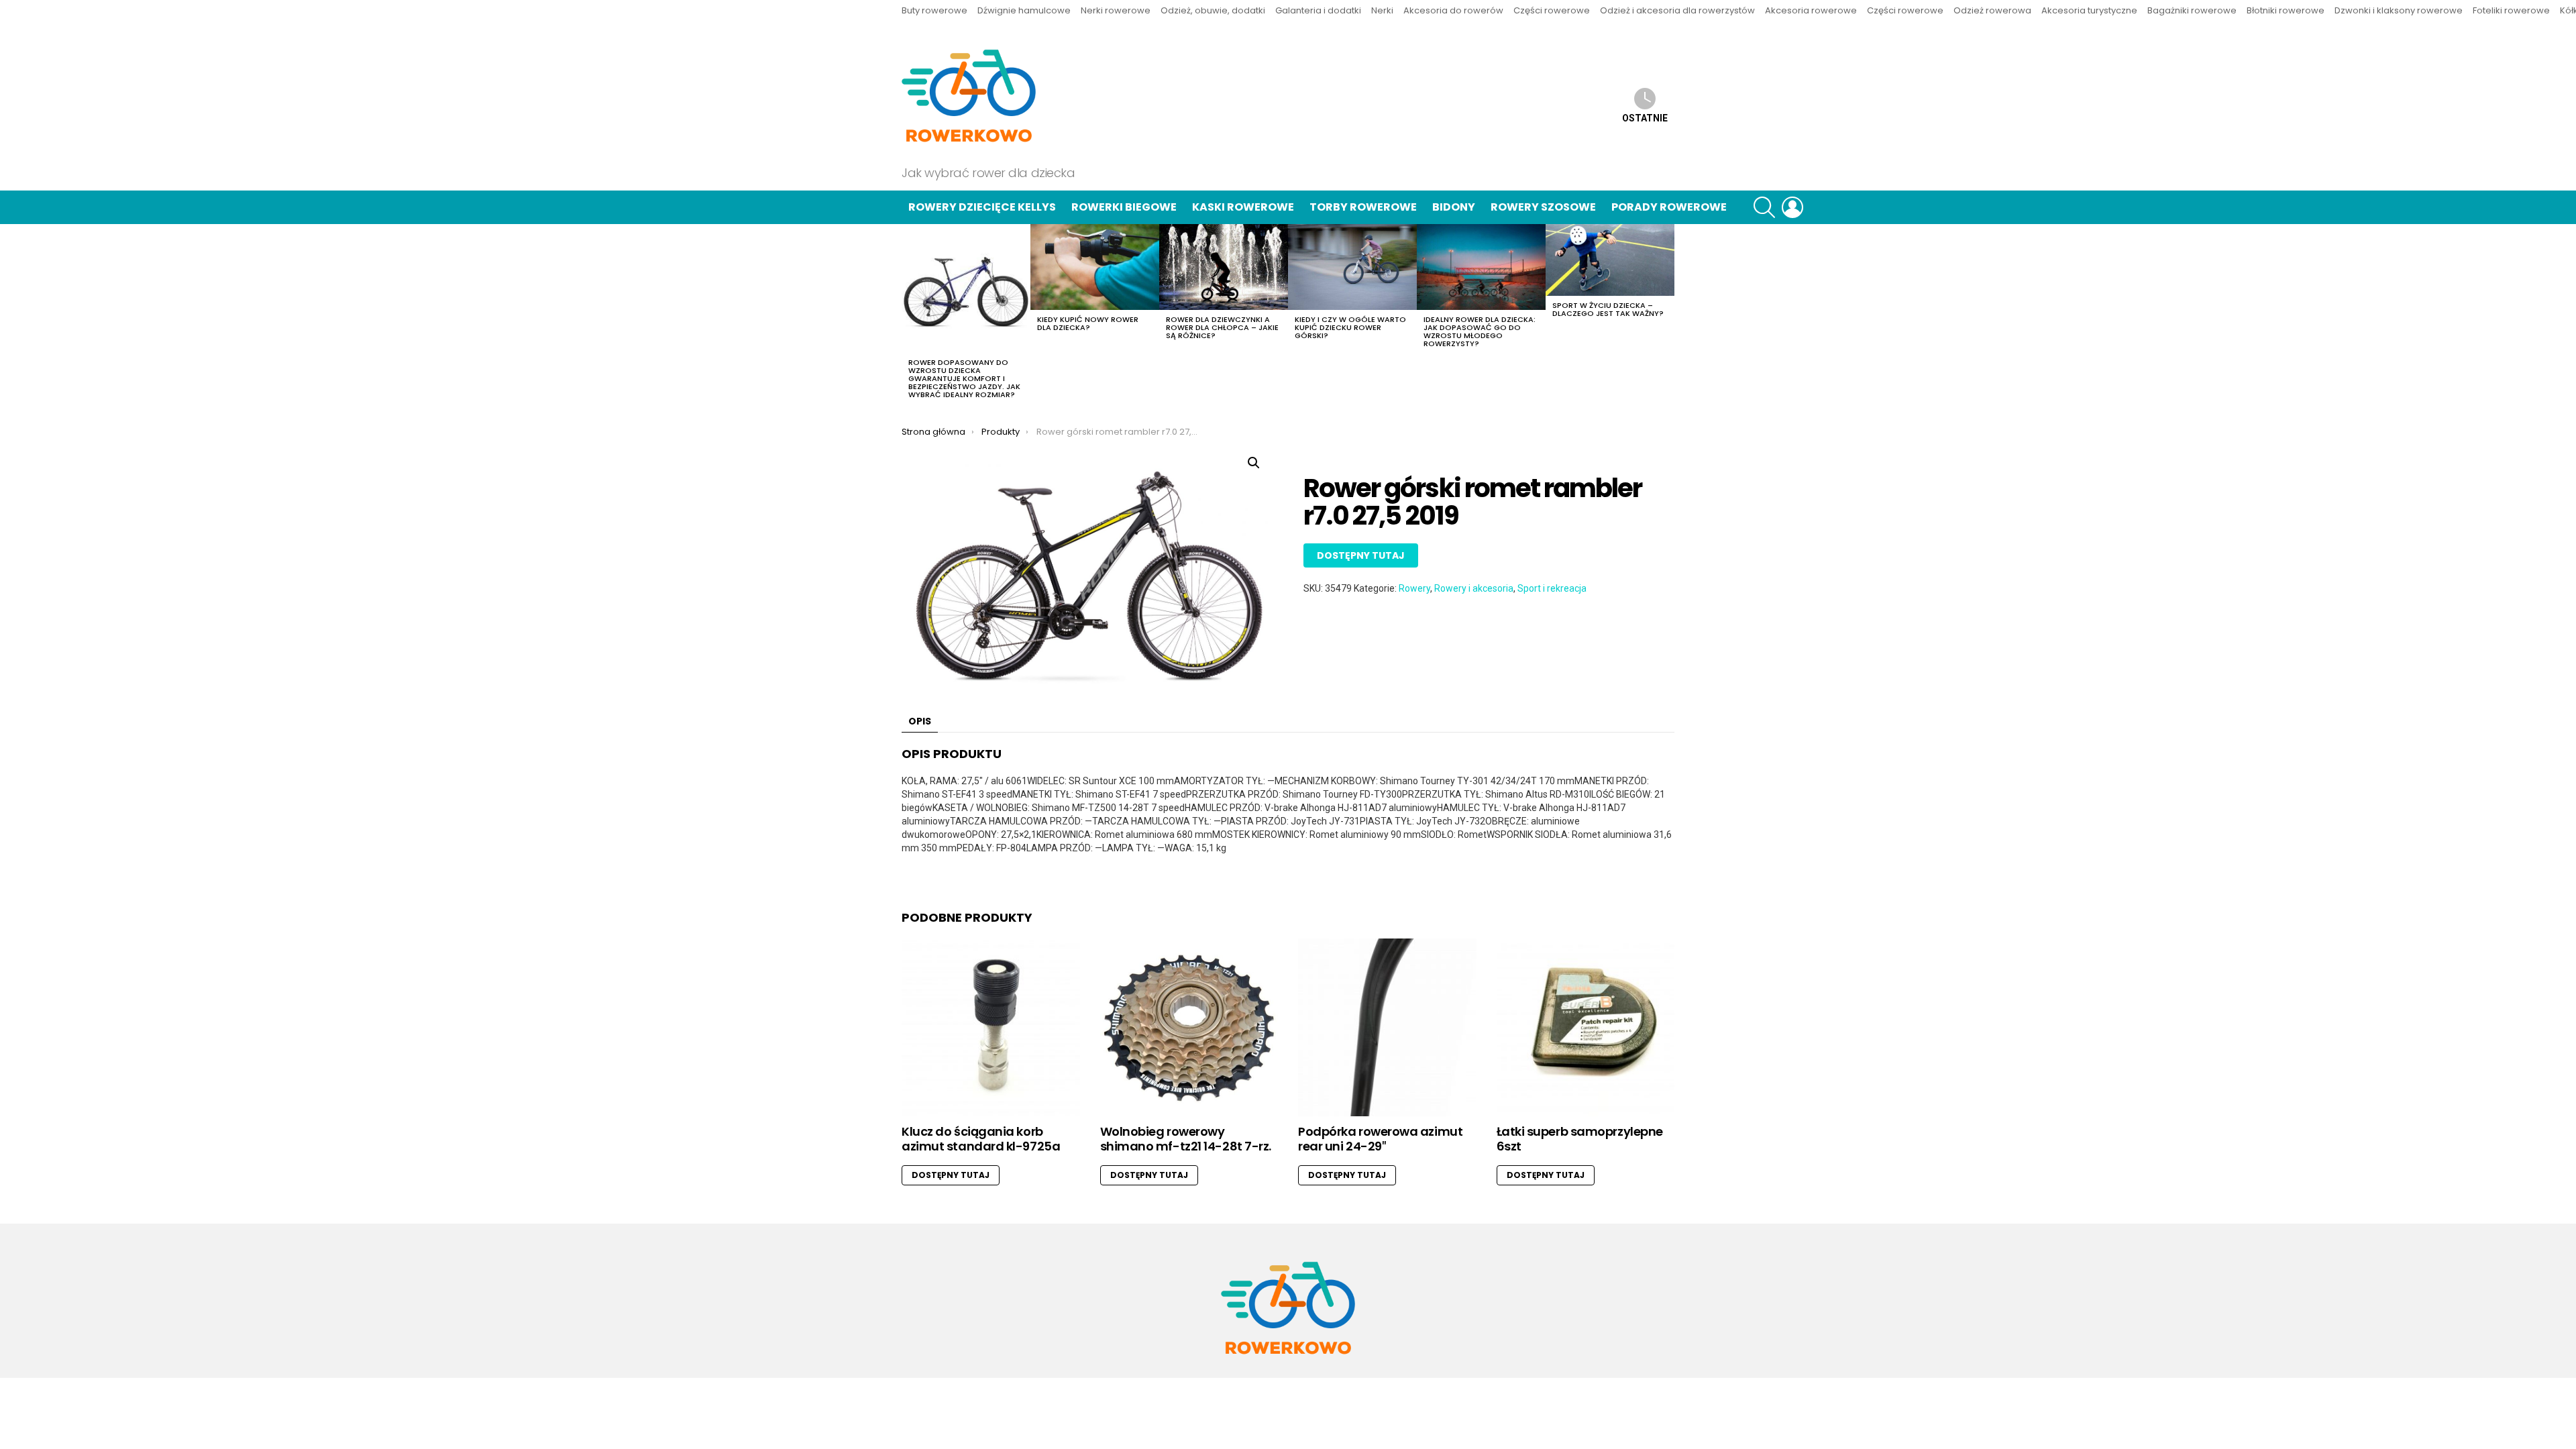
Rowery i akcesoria (1474, 588)
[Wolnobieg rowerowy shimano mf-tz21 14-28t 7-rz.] (1189, 1028)
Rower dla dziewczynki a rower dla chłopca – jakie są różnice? (1222, 327)
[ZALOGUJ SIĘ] (1792, 207)
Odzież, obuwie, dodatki (1213, 10)
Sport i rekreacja (1552, 588)
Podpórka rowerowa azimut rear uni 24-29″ (1380, 1139)
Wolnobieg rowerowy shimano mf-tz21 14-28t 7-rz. (1186, 1139)
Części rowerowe (1552, 10)
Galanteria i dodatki (1318, 10)
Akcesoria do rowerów (1453, 10)
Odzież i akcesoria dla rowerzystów (1677, 10)
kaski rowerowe (1243, 207)
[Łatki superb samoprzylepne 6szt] (1586, 1028)
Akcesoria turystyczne (2089, 10)
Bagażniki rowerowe (2192, 10)
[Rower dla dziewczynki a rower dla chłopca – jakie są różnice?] (1224, 267)
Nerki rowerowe (1116, 10)
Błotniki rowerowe (2286, 10)
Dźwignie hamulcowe (1024, 10)
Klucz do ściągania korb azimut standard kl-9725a (981, 1139)
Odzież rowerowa (1992, 10)
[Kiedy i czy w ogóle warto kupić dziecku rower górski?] (1352, 267)
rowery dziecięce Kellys (982, 207)
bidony (1454, 207)
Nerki (1382, 10)
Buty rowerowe (934, 10)
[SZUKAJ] (1764, 207)
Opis (920, 721)
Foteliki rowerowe (2511, 10)
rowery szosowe (1543, 207)
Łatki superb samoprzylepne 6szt (1580, 1139)
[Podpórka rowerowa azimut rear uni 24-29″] (1387, 1028)
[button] (1254, 463)
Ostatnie (1645, 118)
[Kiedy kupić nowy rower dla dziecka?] (1095, 267)
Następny (1668, 315)
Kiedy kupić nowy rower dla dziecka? (1088, 323)
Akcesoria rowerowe (1811, 10)
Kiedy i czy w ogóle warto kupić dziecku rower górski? (1350, 327)
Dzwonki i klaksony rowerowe (2399, 10)
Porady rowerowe (1669, 207)
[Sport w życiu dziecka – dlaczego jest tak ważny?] (1610, 260)
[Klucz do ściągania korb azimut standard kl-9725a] (991, 1028)
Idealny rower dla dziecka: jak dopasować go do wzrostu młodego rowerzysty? (1480, 331)
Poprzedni (908, 315)
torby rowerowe (1363, 207)
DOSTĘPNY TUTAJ (1361, 555)
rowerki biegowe (1124, 207)
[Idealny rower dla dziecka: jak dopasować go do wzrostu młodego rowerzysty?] (1481, 267)
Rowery (1414, 588)
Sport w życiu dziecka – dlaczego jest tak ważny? (1608, 309)
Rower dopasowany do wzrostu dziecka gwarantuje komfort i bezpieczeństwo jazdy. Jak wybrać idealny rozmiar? (964, 378)
